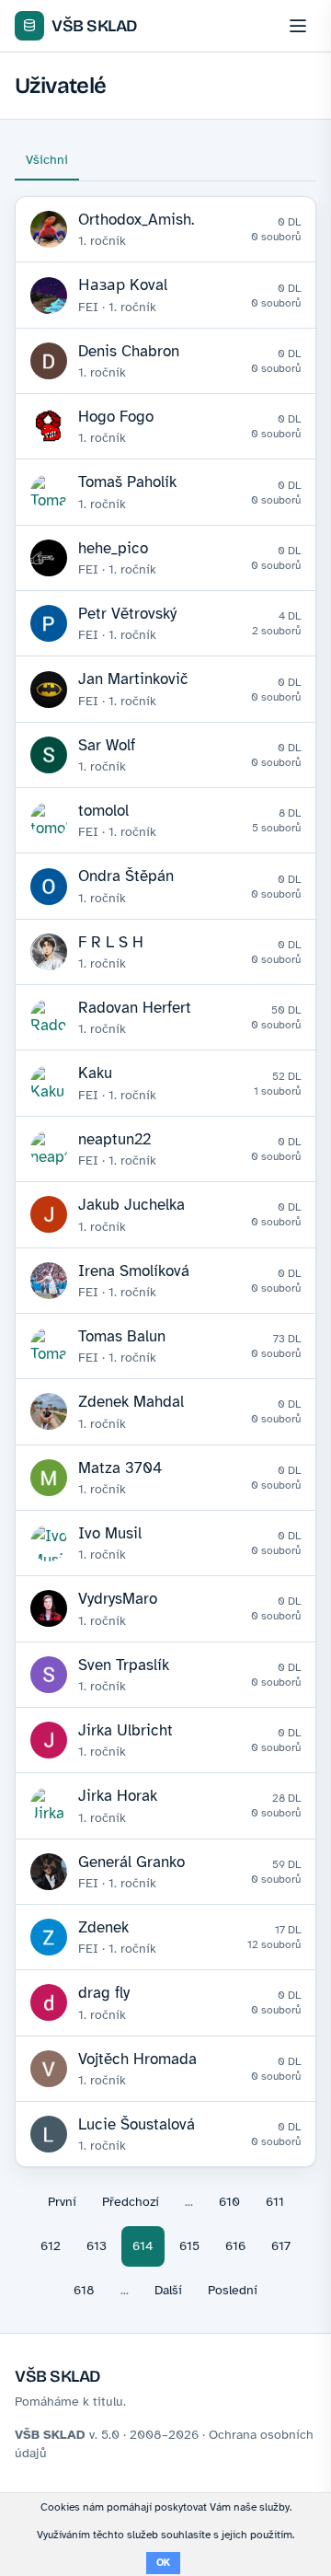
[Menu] (298, 26)
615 (189, 2246)
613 (97, 2246)
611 (275, 2202)
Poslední (233, 2290)
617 (281, 2246)
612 (51, 2246)
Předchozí (131, 2202)
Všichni (47, 160)
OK (163, 2563)
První (62, 2202)
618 (84, 2290)
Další (168, 2290)
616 (235, 2246)
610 (229, 2202)
